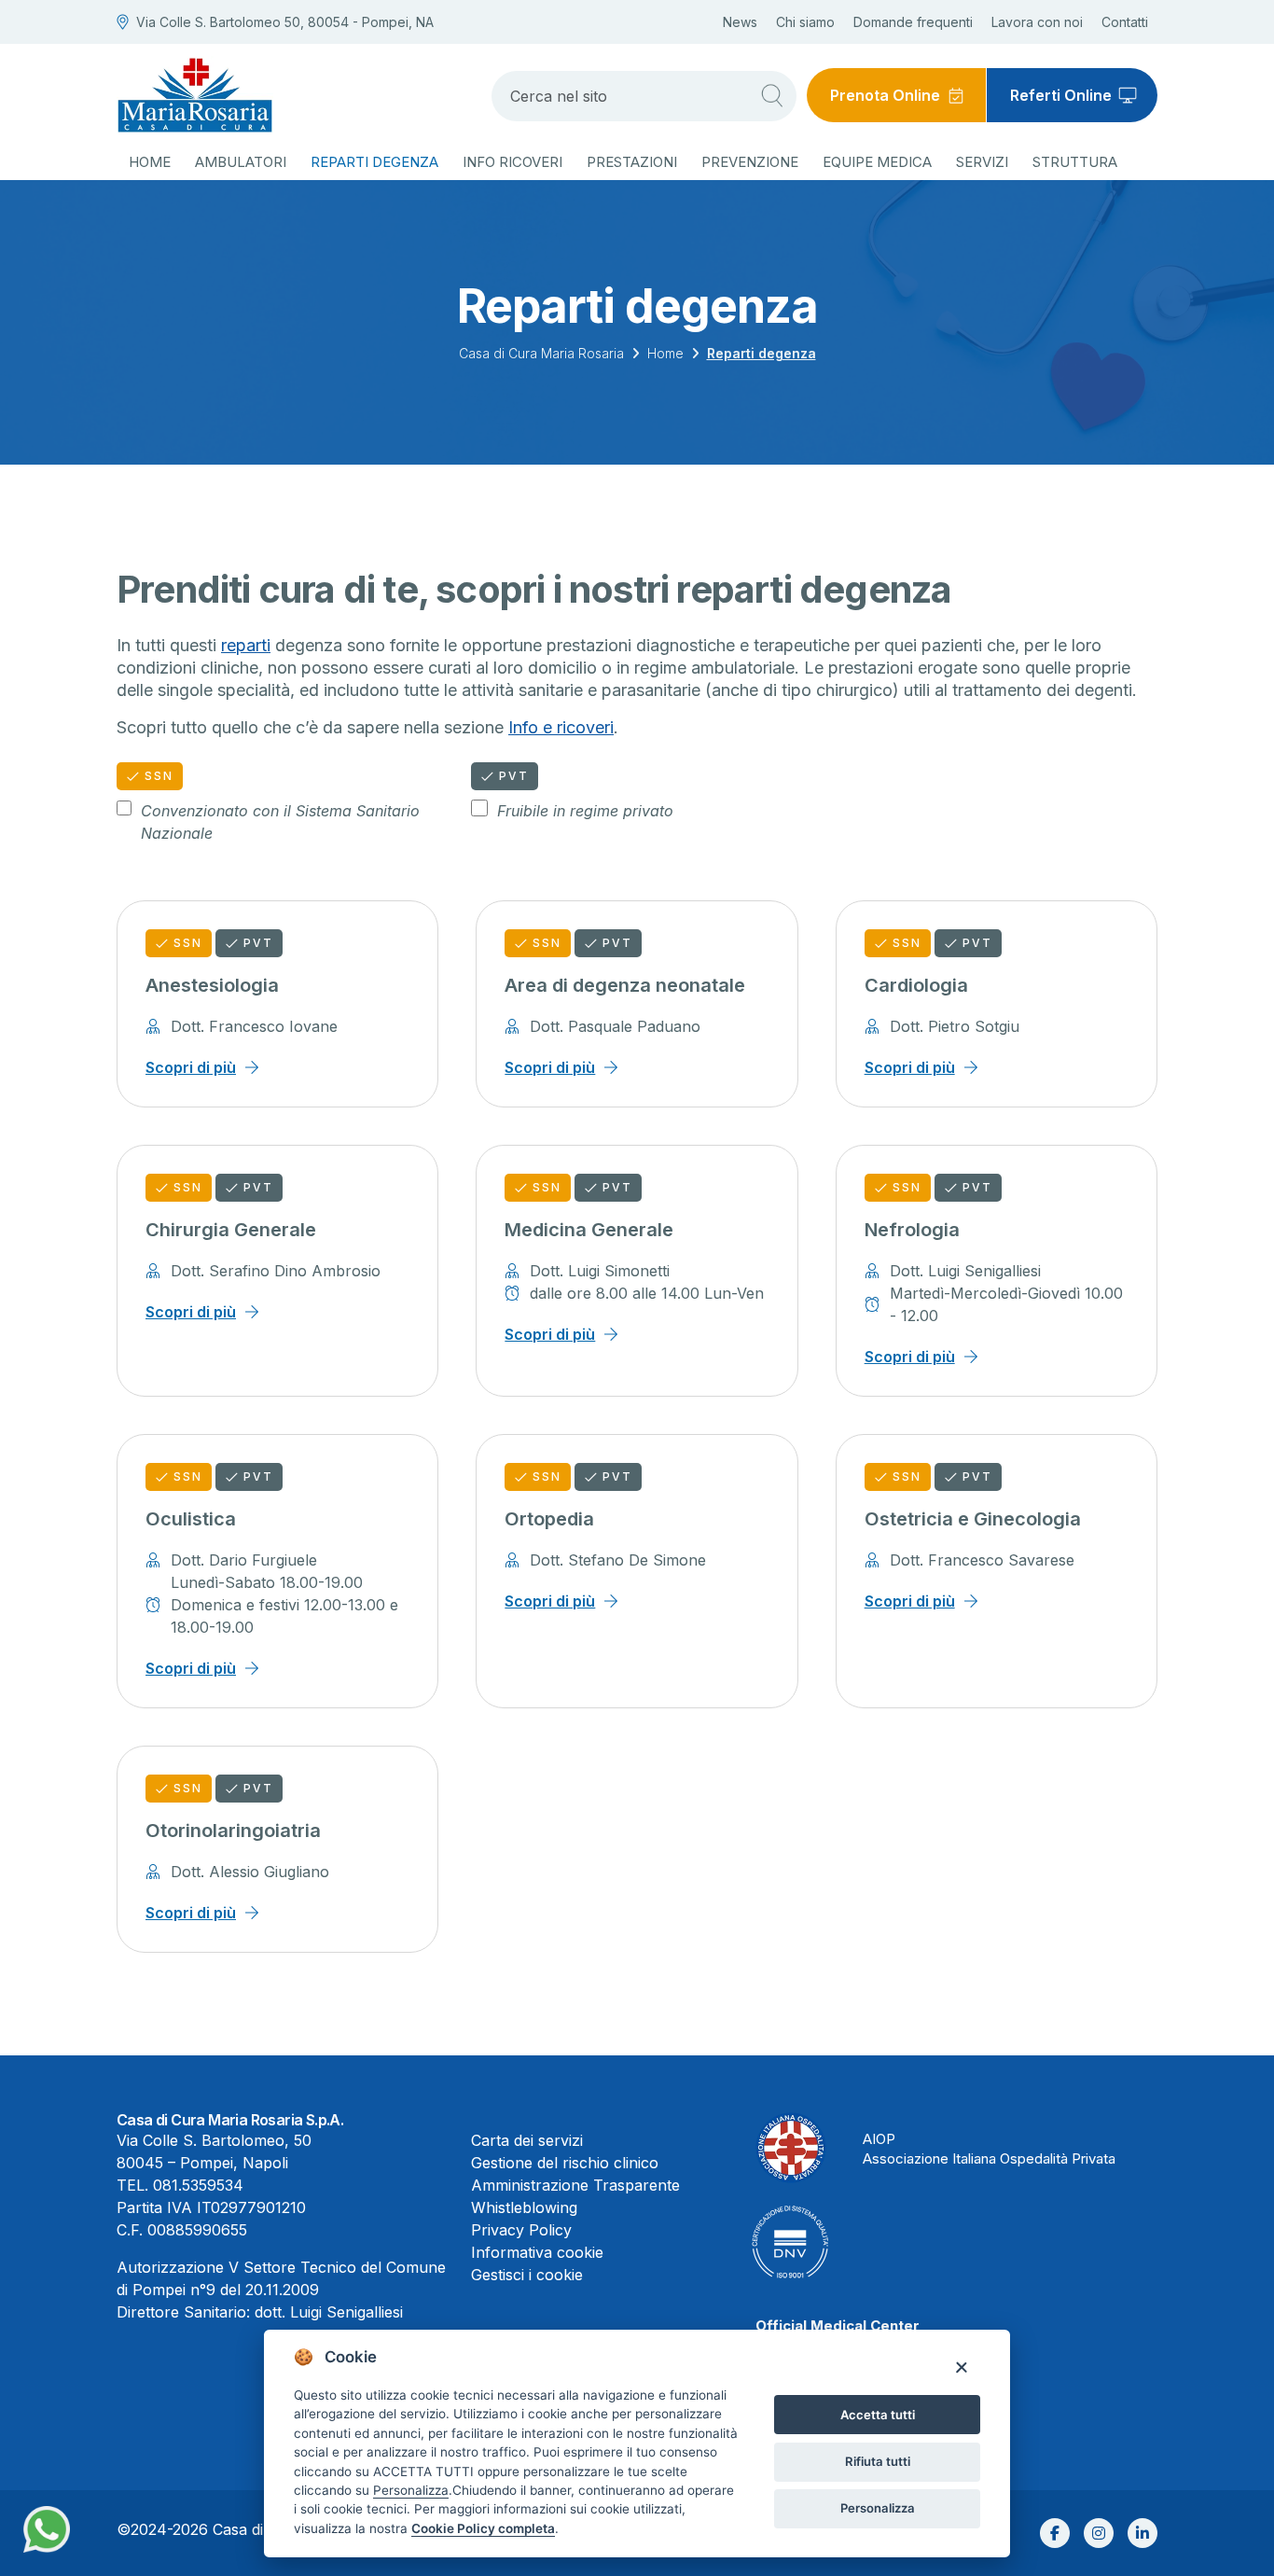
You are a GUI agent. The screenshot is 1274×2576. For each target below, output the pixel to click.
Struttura (1075, 162)
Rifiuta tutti (878, 2461)
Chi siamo (805, 22)
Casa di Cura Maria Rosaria (541, 353)
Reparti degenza (374, 162)
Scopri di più (191, 1067)
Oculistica (191, 1519)
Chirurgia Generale (231, 1230)
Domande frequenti (913, 22)
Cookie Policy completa (483, 2528)
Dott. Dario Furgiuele (244, 1560)
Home (150, 162)
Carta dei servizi (527, 2140)
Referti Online (1061, 95)
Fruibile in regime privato (585, 811)
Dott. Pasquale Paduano (615, 1026)
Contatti (1125, 22)
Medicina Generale (589, 1230)
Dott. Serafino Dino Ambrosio (276, 1271)
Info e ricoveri (561, 727)
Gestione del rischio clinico (565, 2163)
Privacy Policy (521, 2230)
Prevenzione (750, 162)
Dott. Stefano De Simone (618, 1560)
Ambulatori (241, 162)
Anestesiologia (212, 985)
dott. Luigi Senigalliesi (329, 2312)
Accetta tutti (878, 2415)
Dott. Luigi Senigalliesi (965, 1271)
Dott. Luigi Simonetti (600, 1271)
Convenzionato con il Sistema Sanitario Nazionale (280, 822)
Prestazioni (632, 162)
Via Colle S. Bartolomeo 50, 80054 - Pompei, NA (285, 22)
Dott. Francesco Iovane (254, 1026)
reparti (246, 645)
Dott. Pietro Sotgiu (955, 1026)
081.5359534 (198, 2185)
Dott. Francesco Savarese (982, 1560)
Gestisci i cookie (527, 2275)
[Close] (961, 2367)
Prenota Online (885, 95)
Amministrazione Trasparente (575, 2185)
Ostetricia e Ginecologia (973, 1519)
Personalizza (878, 2508)
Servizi (982, 162)
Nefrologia (912, 1230)
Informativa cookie (537, 2252)
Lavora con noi (1037, 22)
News (740, 22)
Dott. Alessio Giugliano (250, 1872)
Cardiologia (916, 985)
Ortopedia (549, 1519)
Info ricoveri (512, 162)
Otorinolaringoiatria (233, 1831)
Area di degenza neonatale (625, 985)
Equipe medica (877, 162)
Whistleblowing (524, 2207)
